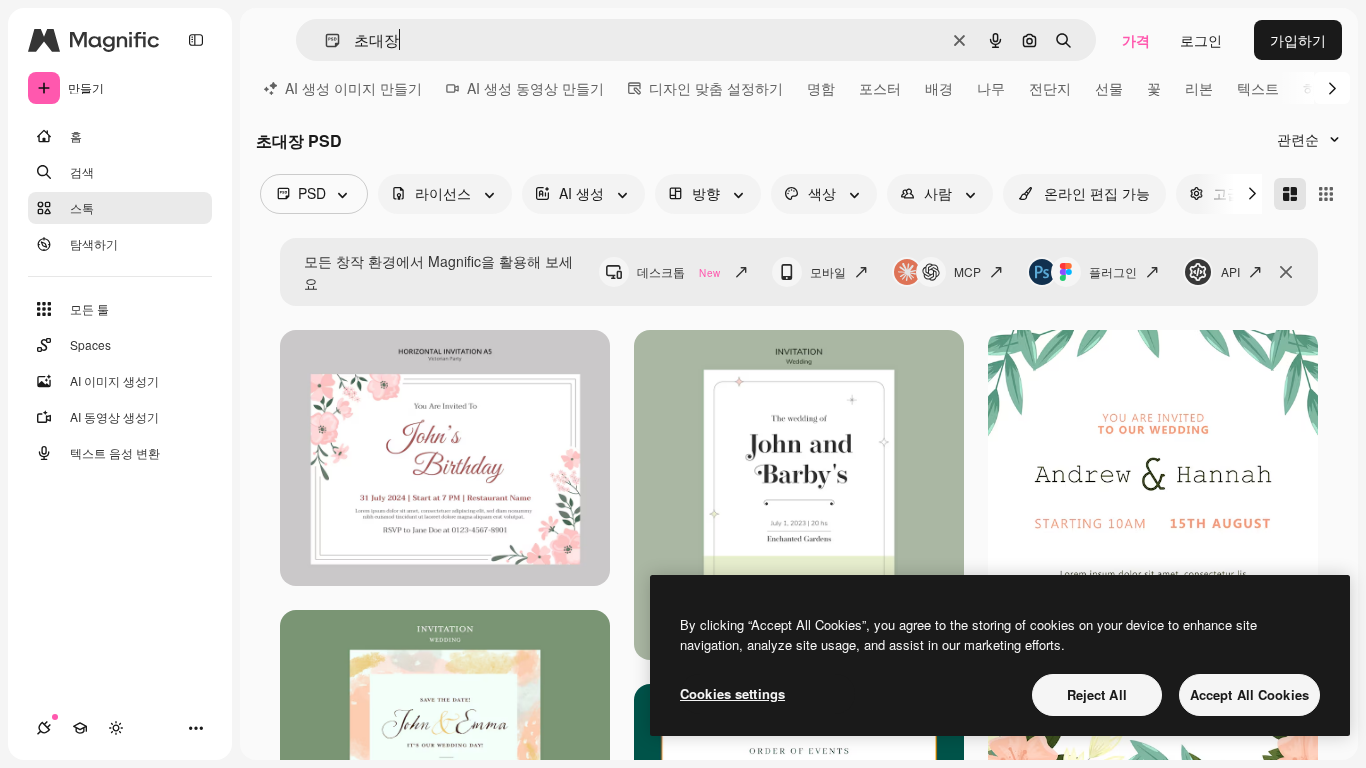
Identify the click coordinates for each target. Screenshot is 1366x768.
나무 (991, 88)
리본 (1199, 88)
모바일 (828, 271)
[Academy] (80, 728)
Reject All (1097, 694)
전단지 (1050, 88)
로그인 (1201, 40)
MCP (967, 271)
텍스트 (1258, 88)
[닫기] (1286, 272)
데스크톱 (678, 271)
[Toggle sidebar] (196, 40)
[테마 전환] (116, 728)
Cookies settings (732, 693)
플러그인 (1113, 271)
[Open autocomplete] (324, 40)
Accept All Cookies (1249, 694)
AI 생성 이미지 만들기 (353, 88)
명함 (821, 88)
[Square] (1326, 194)
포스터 (880, 88)
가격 (1136, 40)
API (1230, 271)
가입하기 (1298, 40)
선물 (1109, 88)
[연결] (44, 728)
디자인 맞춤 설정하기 (716, 88)
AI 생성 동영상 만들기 (535, 88)
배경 (939, 88)
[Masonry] (1290, 194)
